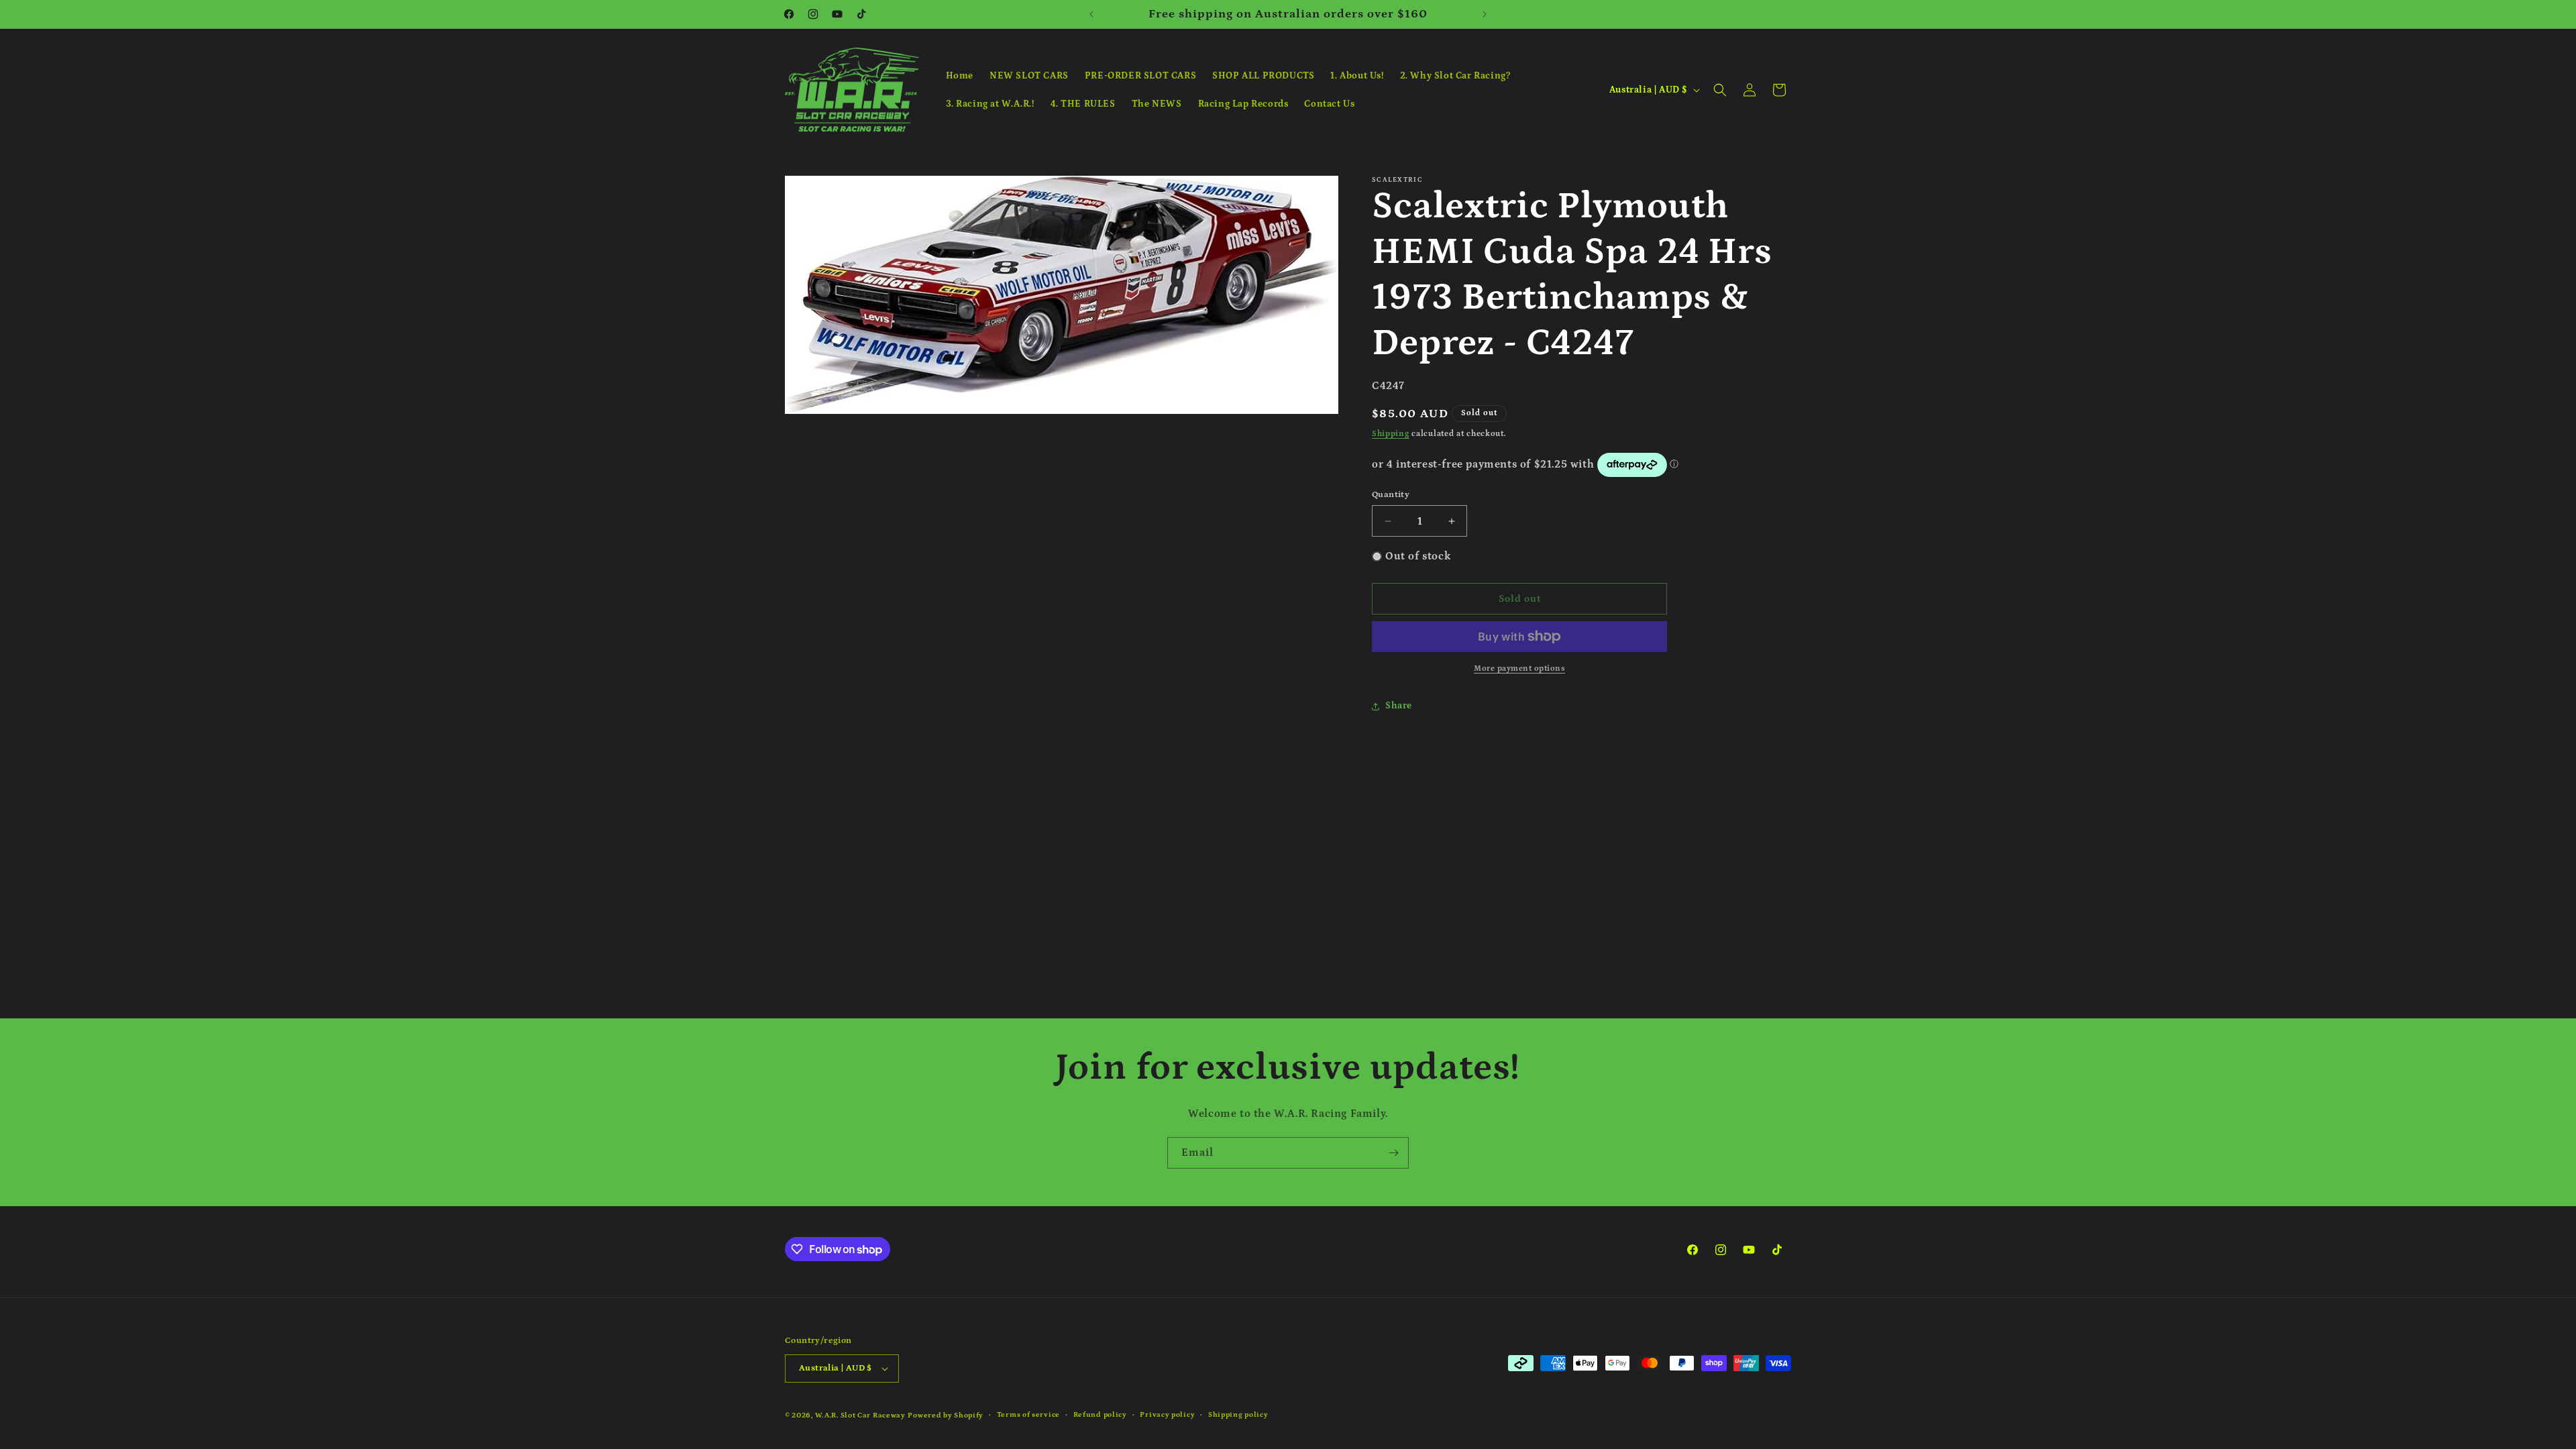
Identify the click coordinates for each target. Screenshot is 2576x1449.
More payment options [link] (1519, 668)
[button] (1720, 90)
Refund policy (1100, 1415)
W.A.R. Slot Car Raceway (860, 1415)
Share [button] (1399, 706)
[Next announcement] (1485, 14)
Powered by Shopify (946, 1415)
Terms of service (1028, 1415)
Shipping (1391, 434)
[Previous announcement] (1091, 14)
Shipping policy (1238, 1415)
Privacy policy (1167, 1415)
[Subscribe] (1393, 1153)
